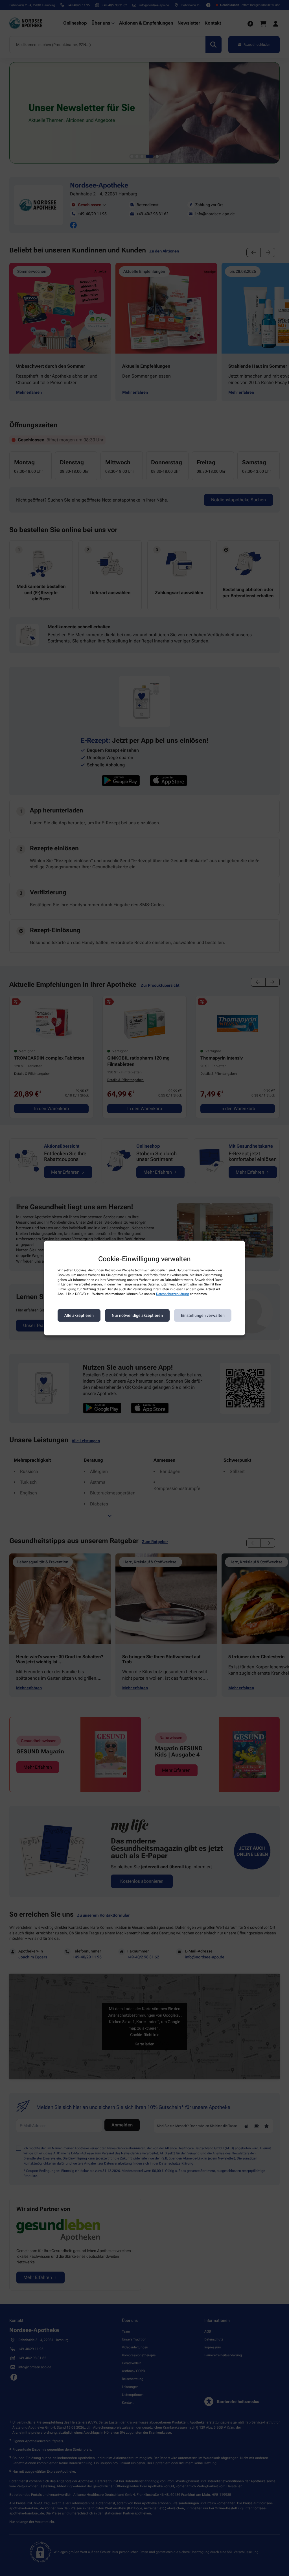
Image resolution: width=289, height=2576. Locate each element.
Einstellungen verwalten (203, 1315)
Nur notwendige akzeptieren (137, 1315)
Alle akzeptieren (79, 1315)
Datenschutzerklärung (173, 1294)
